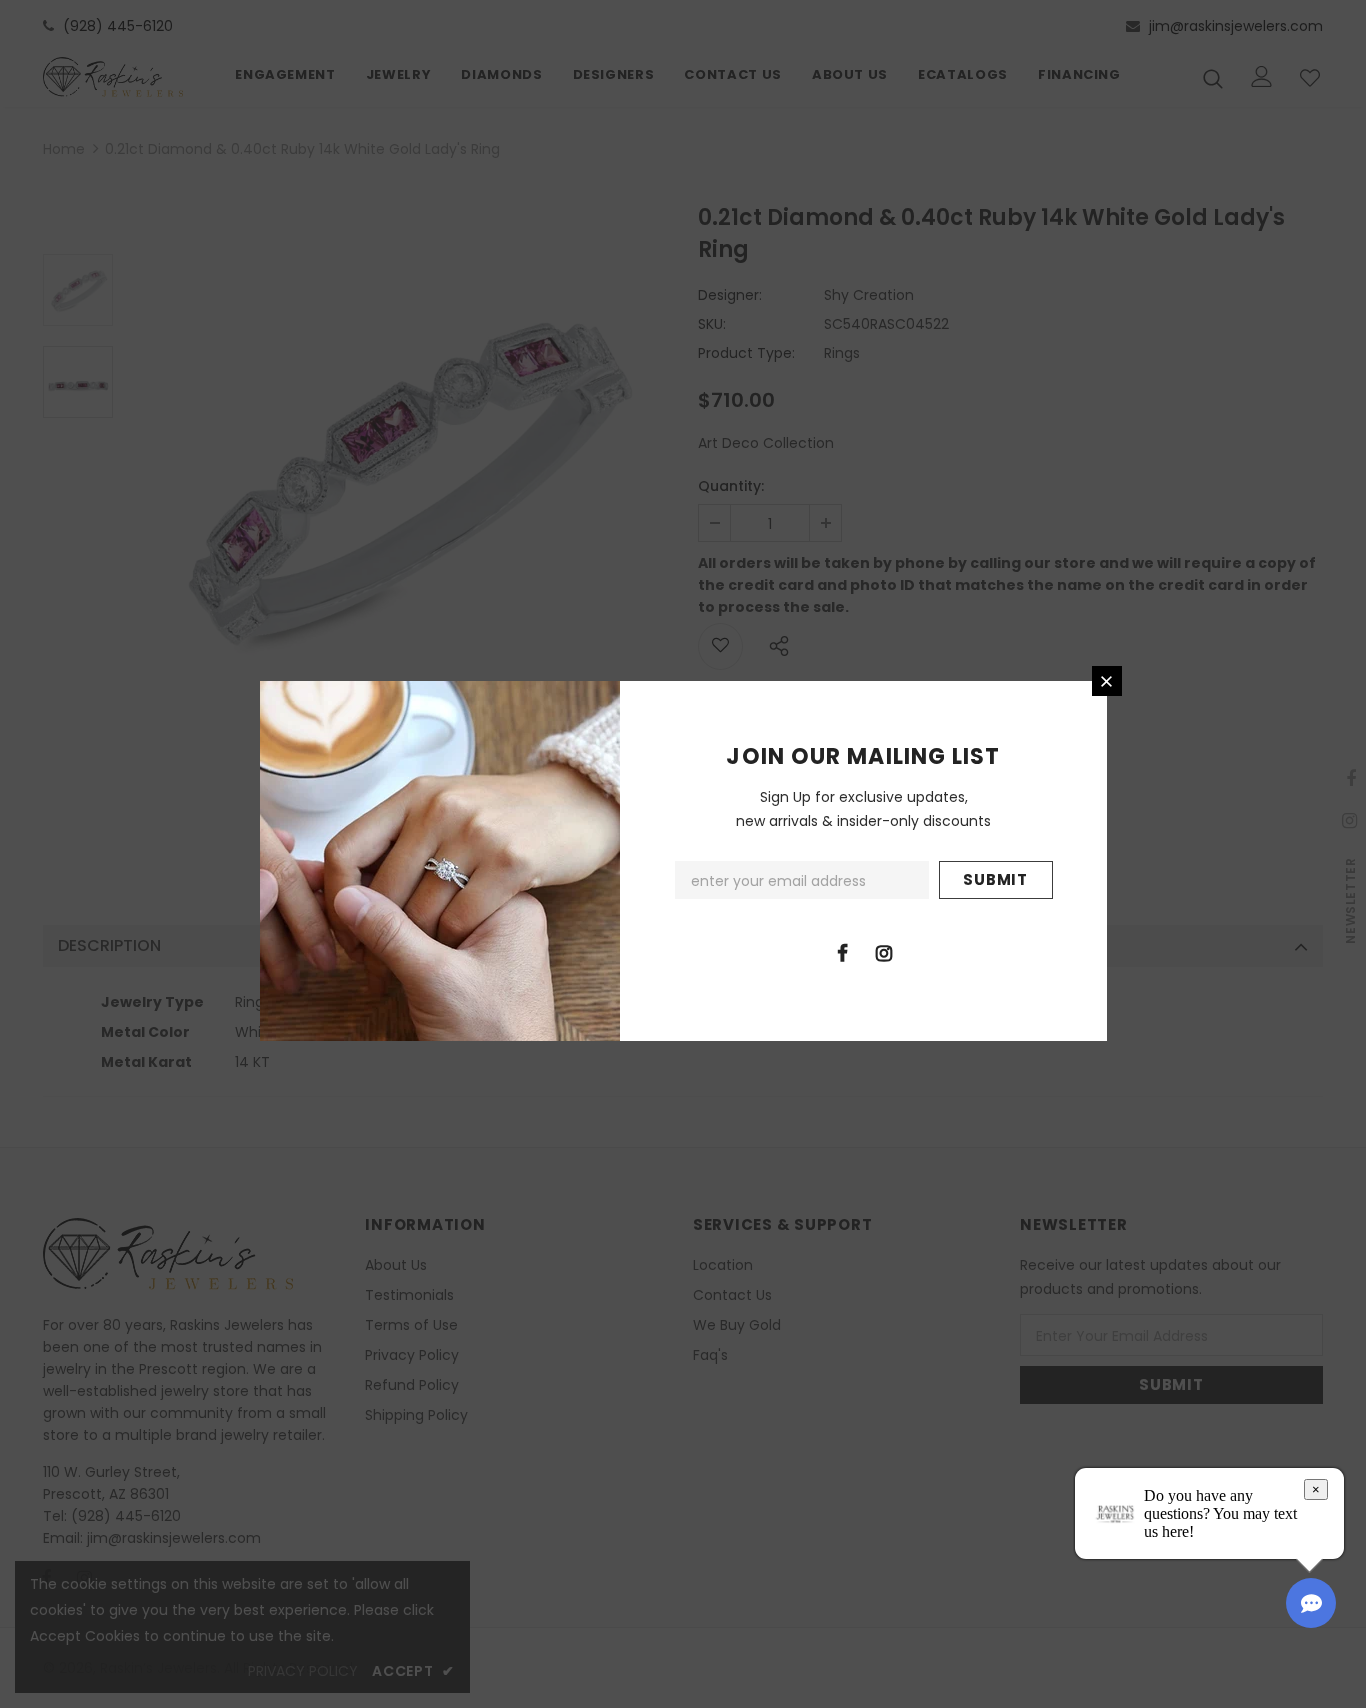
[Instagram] (884, 952)
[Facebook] (843, 952)
